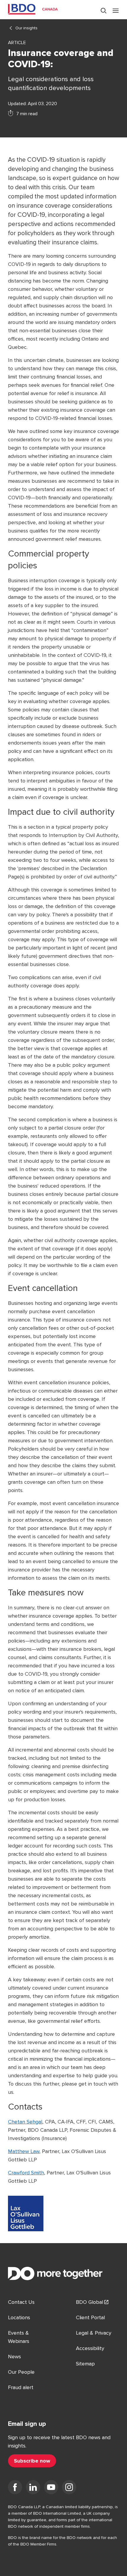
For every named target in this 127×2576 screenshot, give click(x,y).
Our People (21, 2372)
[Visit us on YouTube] (51, 2488)
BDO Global (89, 2302)
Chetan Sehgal (25, 2122)
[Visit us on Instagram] (69, 2488)
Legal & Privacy (94, 2333)
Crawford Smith (26, 2173)
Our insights (26, 28)
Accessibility (90, 2348)
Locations (19, 2317)
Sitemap (85, 2364)
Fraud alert (21, 2387)
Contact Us (21, 2302)
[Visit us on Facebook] (15, 2488)
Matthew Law (24, 2151)
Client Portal (90, 2317)
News (14, 2357)
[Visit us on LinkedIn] (33, 2488)
